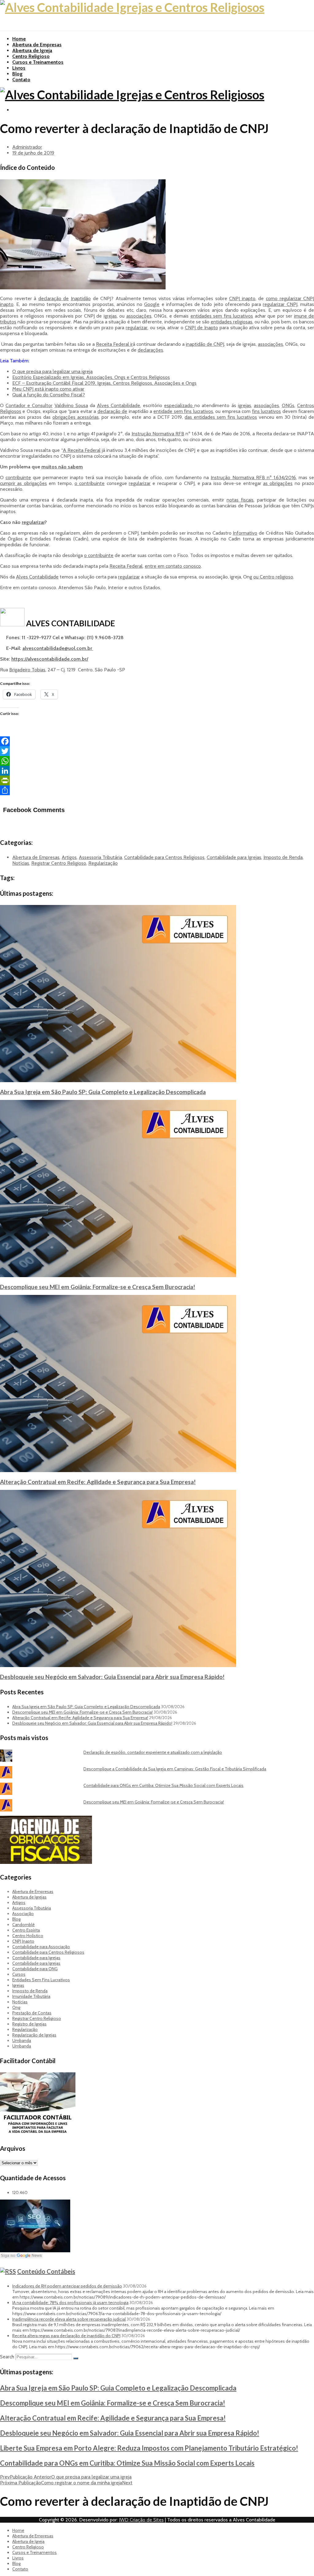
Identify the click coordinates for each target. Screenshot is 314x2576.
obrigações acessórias (76, 417)
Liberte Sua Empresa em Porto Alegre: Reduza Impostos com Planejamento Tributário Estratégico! (149, 2448)
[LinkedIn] (157, 771)
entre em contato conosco (173, 566)
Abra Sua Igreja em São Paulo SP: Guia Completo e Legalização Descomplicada (103, 1092)
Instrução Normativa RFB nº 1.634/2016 (253, 477)
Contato (21, 80)
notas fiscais (240, 500)
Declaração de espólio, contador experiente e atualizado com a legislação (153, 1752)
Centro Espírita (26, 1930)
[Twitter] (157, 751)
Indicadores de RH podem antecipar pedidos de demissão (67, 2286)
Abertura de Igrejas (29, 1897)
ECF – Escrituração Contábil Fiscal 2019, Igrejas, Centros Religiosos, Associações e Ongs (104, 383)
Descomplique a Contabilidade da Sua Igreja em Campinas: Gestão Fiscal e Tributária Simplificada (175, 1769)
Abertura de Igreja (32, 50)
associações (139, 316)
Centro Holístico (28, 1936)
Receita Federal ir (114, 344)
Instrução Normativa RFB (158, 434)
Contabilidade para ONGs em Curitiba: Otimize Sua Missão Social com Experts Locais (163, 1785)
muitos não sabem (62, 467)
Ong (16, 2007)
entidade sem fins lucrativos (183, 411)
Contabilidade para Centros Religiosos (164, 857)
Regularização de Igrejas (34, 2035)
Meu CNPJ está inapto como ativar (48, 389)
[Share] (157, 790)
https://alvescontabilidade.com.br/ (50, 659)
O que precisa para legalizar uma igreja (52, 371)
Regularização (103, 863)
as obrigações (278, 483)
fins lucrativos (266, 411)
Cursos (19, 1974)
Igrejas (18, 1985)
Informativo (245, 533)
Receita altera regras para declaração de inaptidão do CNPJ (66, 2336)
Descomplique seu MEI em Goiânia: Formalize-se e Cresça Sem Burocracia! (98, 1287)
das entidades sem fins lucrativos (221, 417)
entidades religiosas (232, 322)
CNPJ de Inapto (201, 328)
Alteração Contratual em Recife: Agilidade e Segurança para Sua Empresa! (98, 1482)
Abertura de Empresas (37, 45)
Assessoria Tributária (100, 857)
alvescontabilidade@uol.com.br (58, 648)
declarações (150, 350)
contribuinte (18, 477)
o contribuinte (90, 483)
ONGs (288, 405)
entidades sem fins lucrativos (222, 316)
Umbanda (22, 2040)
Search (7, 2357)
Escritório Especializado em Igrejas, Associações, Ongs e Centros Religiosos (91, 377)
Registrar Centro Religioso (59, 863)
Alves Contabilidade (119, 405)
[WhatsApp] (157, 761)
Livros (19, 68)
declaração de (54, 298)
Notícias (21, 863)
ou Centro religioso (273, 577)
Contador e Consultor (29, 405)
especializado (179, 405)
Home (19, 39)
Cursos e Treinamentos (38, 62)
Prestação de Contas (32, 2013)
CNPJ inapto (242, 298)
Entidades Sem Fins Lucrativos (41, 1980)
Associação (23, 1914)
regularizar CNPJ (280, 304)
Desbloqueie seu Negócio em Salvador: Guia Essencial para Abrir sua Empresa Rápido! (112, 1677)
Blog (17, 74)
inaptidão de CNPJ (205, 344)
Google (152, 304)
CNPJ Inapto (23, 1941)
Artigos (69, 857)
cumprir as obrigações (23, 483)
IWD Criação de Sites (141, 2520)
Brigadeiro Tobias (27, 670)
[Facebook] (157, 741)
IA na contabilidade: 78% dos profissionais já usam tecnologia (70, 2303)
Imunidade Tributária (31, 1996)
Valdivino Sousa (71, 405)
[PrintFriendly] (157, 780)
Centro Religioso (31, 56)
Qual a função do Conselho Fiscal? (49, 395)
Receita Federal (126, 566)
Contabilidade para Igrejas (234, 857)
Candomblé (23, 1925)
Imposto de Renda (283, 857)
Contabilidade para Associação (41, 1947)
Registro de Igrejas (29, 2024)
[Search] (76, 2358)
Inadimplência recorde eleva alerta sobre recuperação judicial (69, 2319)
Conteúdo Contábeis (46, 2271)
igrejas (110, 316)
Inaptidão (81, 298)
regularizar (137, 328)
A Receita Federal (82, 450)
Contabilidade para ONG (35, 1969)
